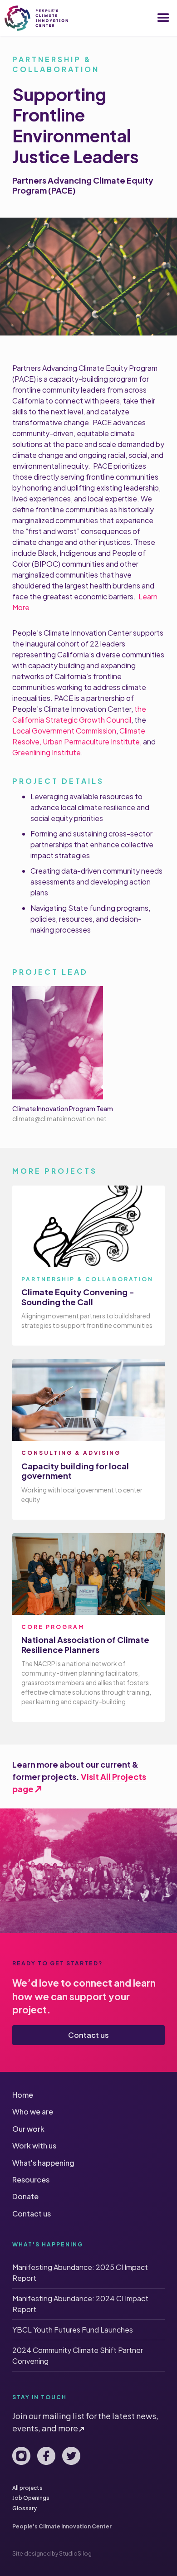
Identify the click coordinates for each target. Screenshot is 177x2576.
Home (23, 2095)
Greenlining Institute (47, 752)
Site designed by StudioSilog (52, 2554)
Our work (28, 2129)
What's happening (43, 2163)
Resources (31, 2180)
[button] (163, 18)
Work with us (34, 2146)
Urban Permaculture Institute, (91, 741)
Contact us (88, 2035)
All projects (27, 2488)
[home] (36, 18)
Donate (25, 2196)
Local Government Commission (64, 731)
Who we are (33, 2112)
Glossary (25, 2508)
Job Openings (31, 2498)
